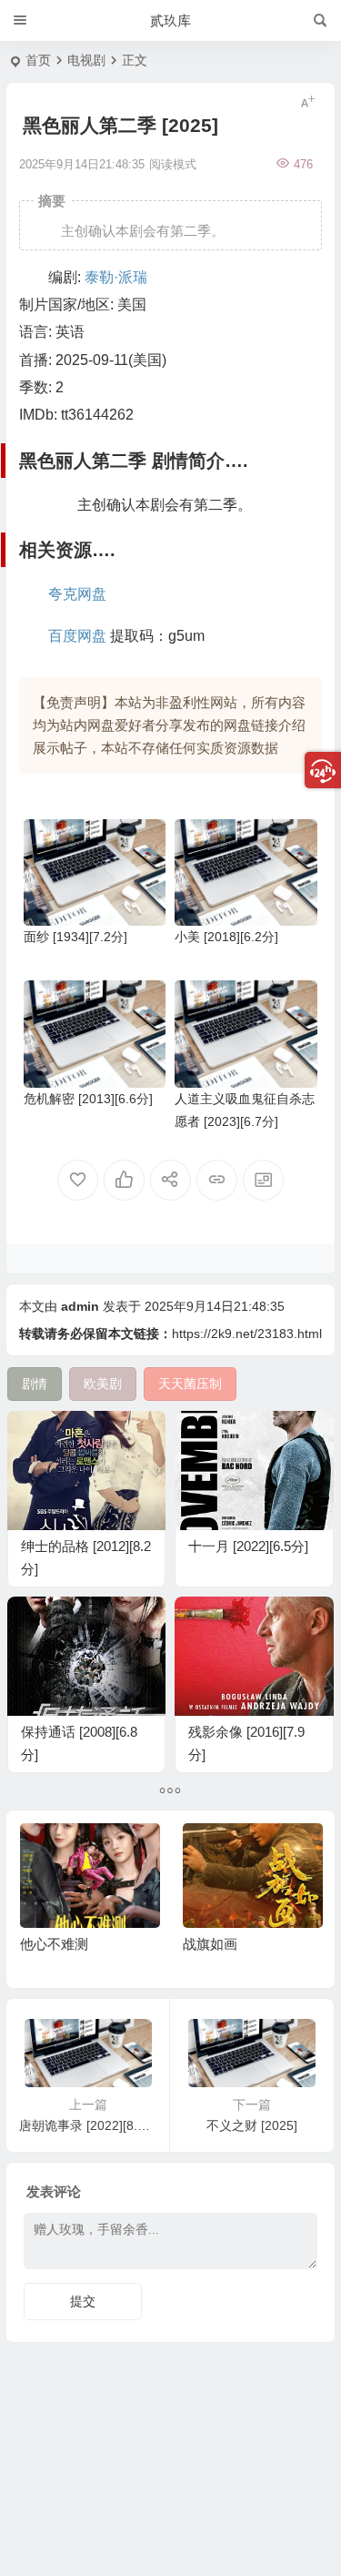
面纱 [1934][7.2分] (75, 937)
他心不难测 (54, 1944)
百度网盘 (77, 636)
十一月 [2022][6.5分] (248, 1546)
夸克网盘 (77, 594)
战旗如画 (210, 1944)
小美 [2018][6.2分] (226, 937)
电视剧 (86, 60)
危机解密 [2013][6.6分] (88, 1099)
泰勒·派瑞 (116, 277)
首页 (38, 60)
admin (80, 1306)
